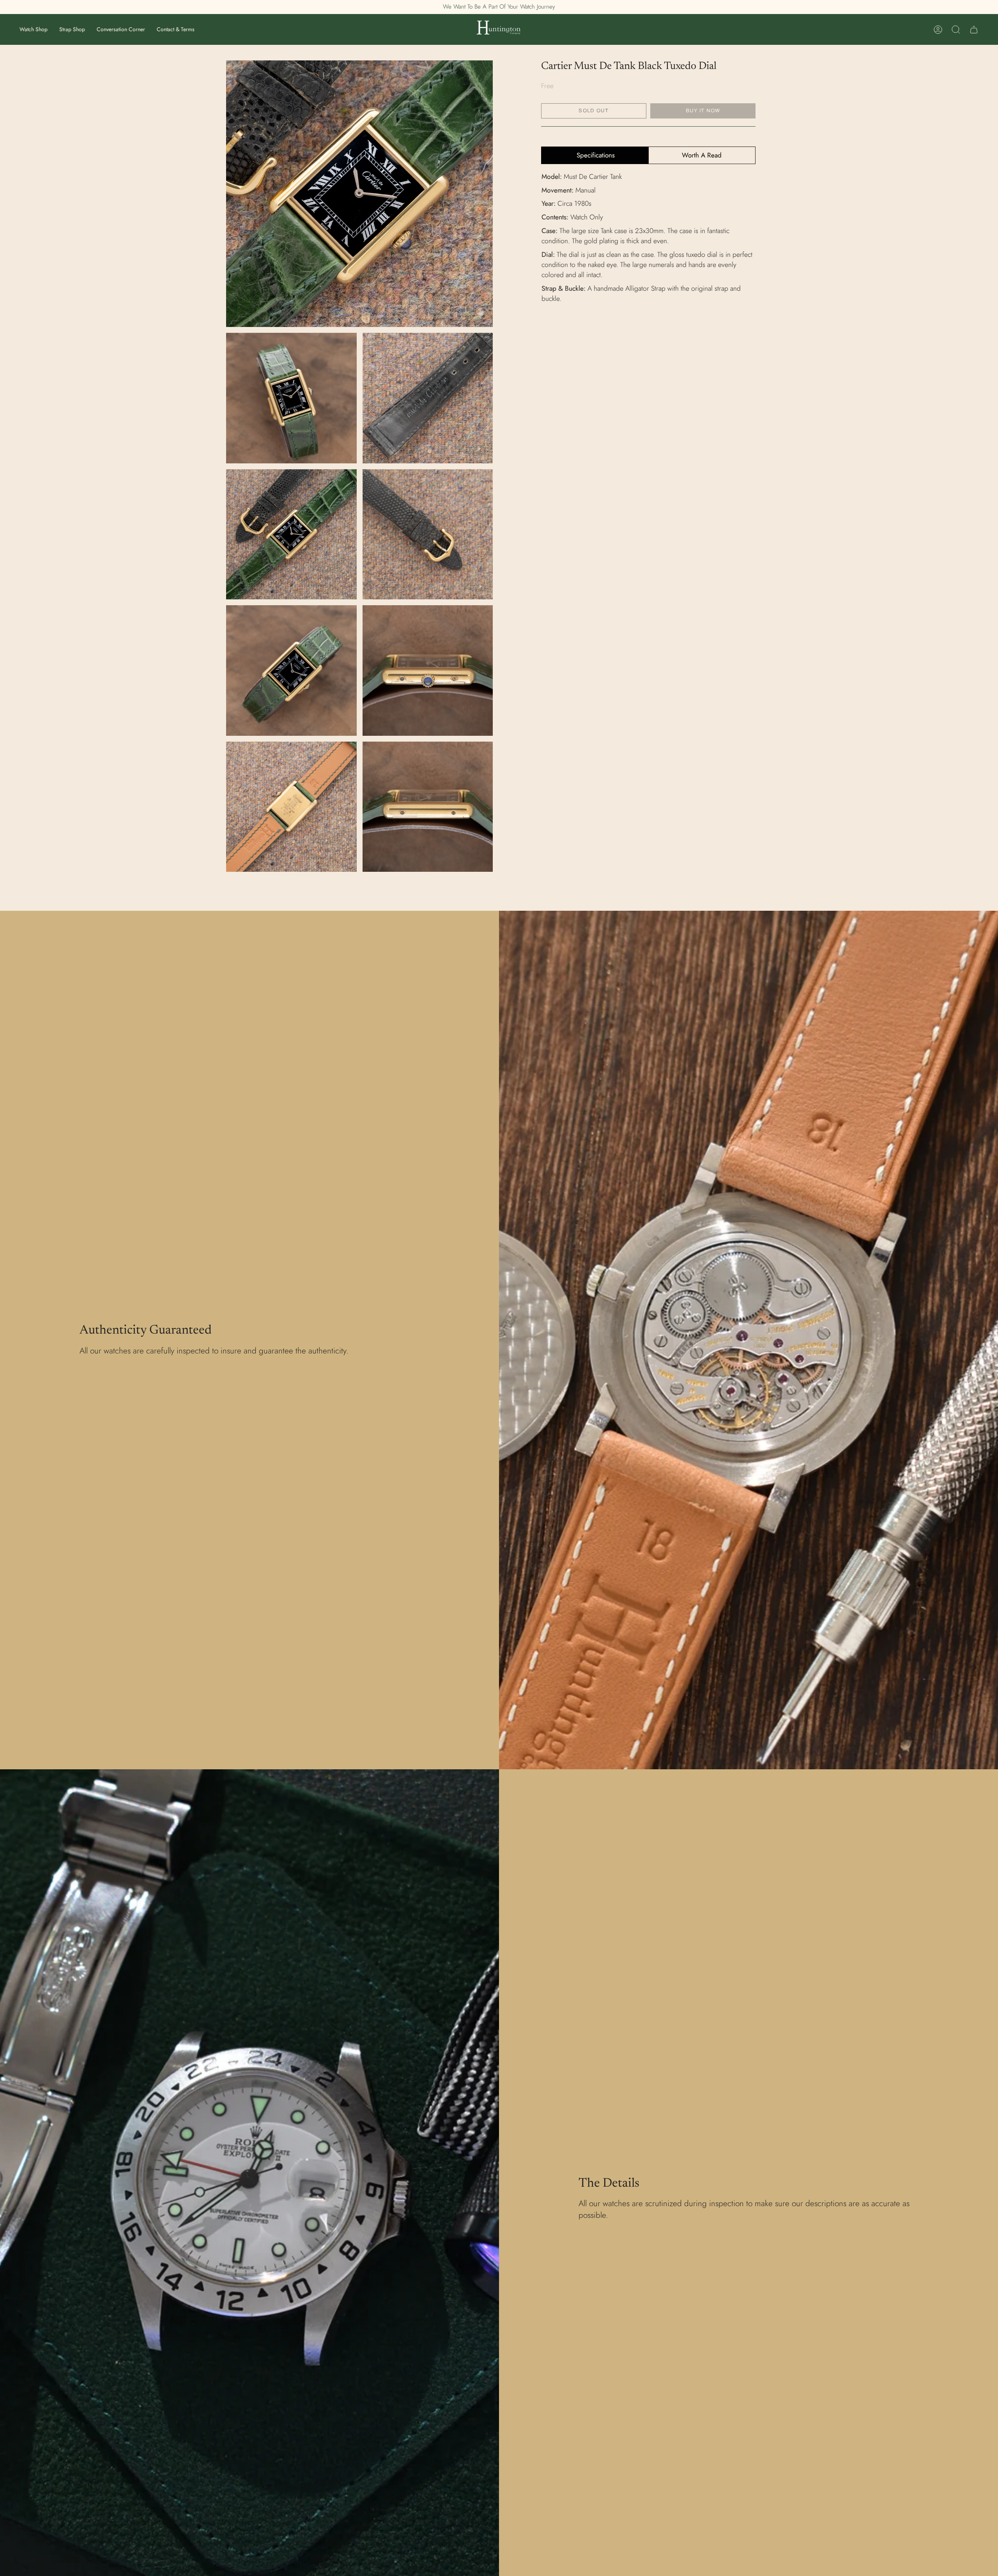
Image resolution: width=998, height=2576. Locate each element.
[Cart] (974, 30)
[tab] (595, 155)
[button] (34, 29)
